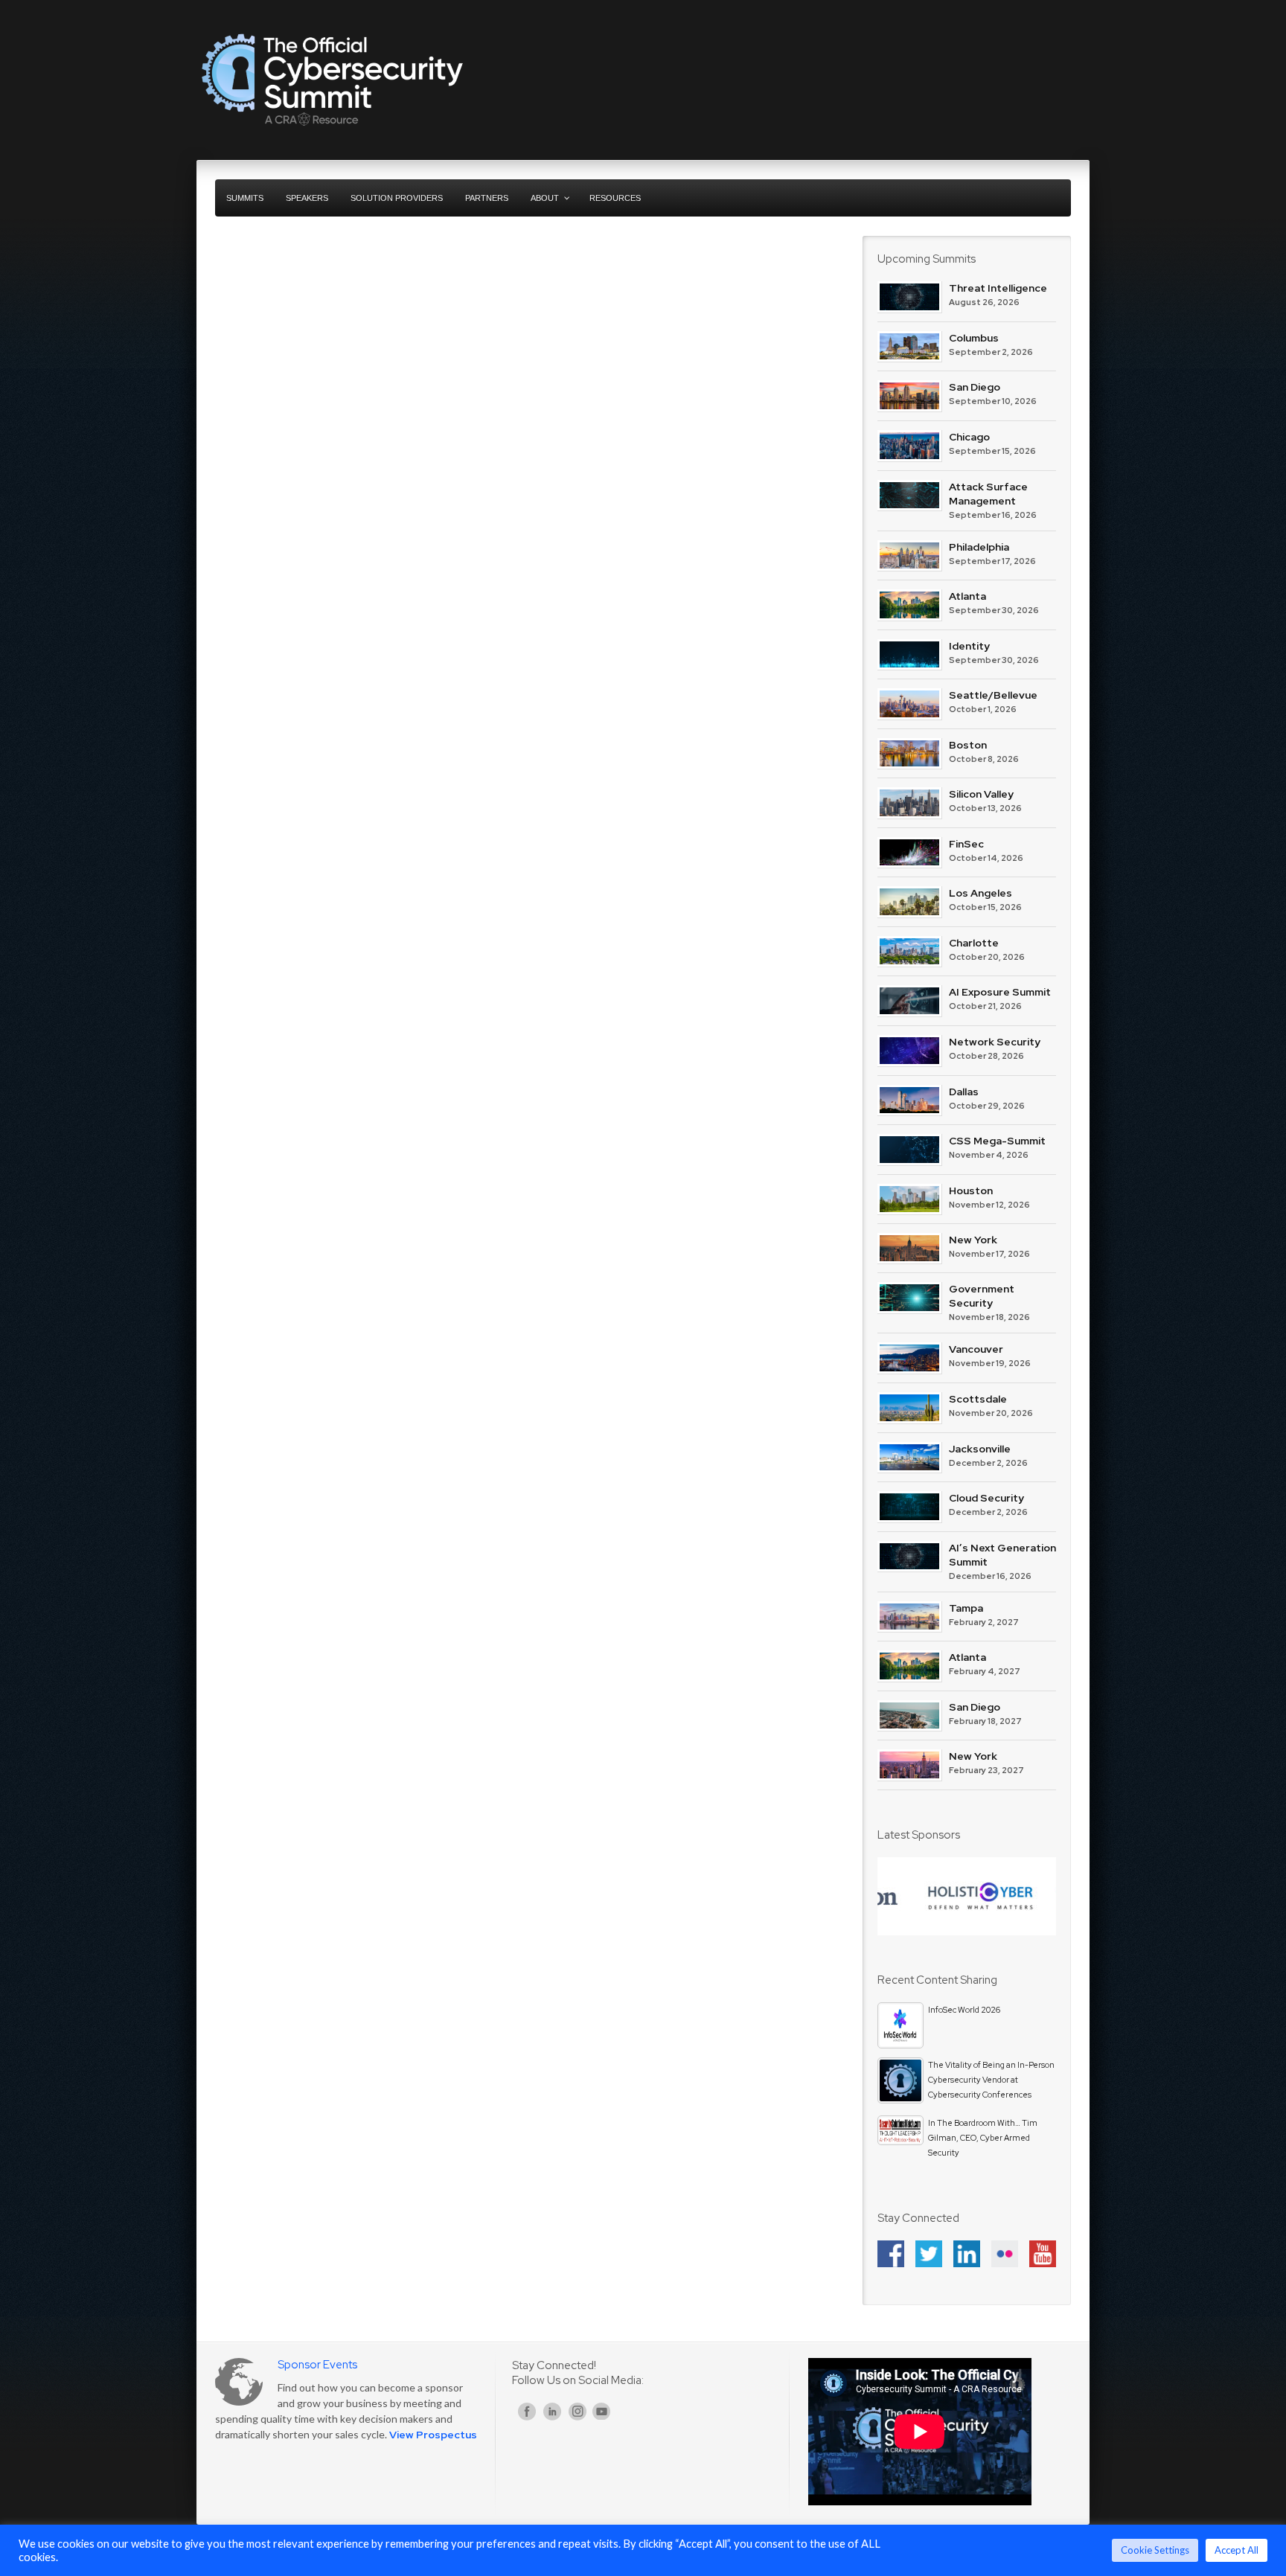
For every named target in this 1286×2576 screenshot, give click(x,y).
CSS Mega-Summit (997, 1141)
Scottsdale (978, 1399)
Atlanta (967, 596)
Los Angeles (981, 893)
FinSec (966, 844)
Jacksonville (980, 1449)
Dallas (964, 1092)
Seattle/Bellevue (993, 695)
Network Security (995, 1042)
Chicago (969, 437)
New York (973, 1240)
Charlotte (974, 943)
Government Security (982, 1296)
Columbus (974, 338)
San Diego (975, 387)
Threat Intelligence (998, 288)
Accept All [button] (1237, 2550)
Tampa (966, 1608)
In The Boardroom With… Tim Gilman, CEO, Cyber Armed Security (983, 2138)
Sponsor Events (317, 2365)
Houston (971, 1191)
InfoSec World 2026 (964, 2010)
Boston (968, 745)
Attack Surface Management (988, 494)
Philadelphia (979, 547)
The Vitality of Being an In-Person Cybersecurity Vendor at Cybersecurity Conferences (991, 2080)
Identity (969, 646)
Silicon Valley (981, 794)
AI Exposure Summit (1000, 992)
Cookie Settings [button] (1155, 2550)
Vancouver (976, 1349)
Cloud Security (986, 1498)
